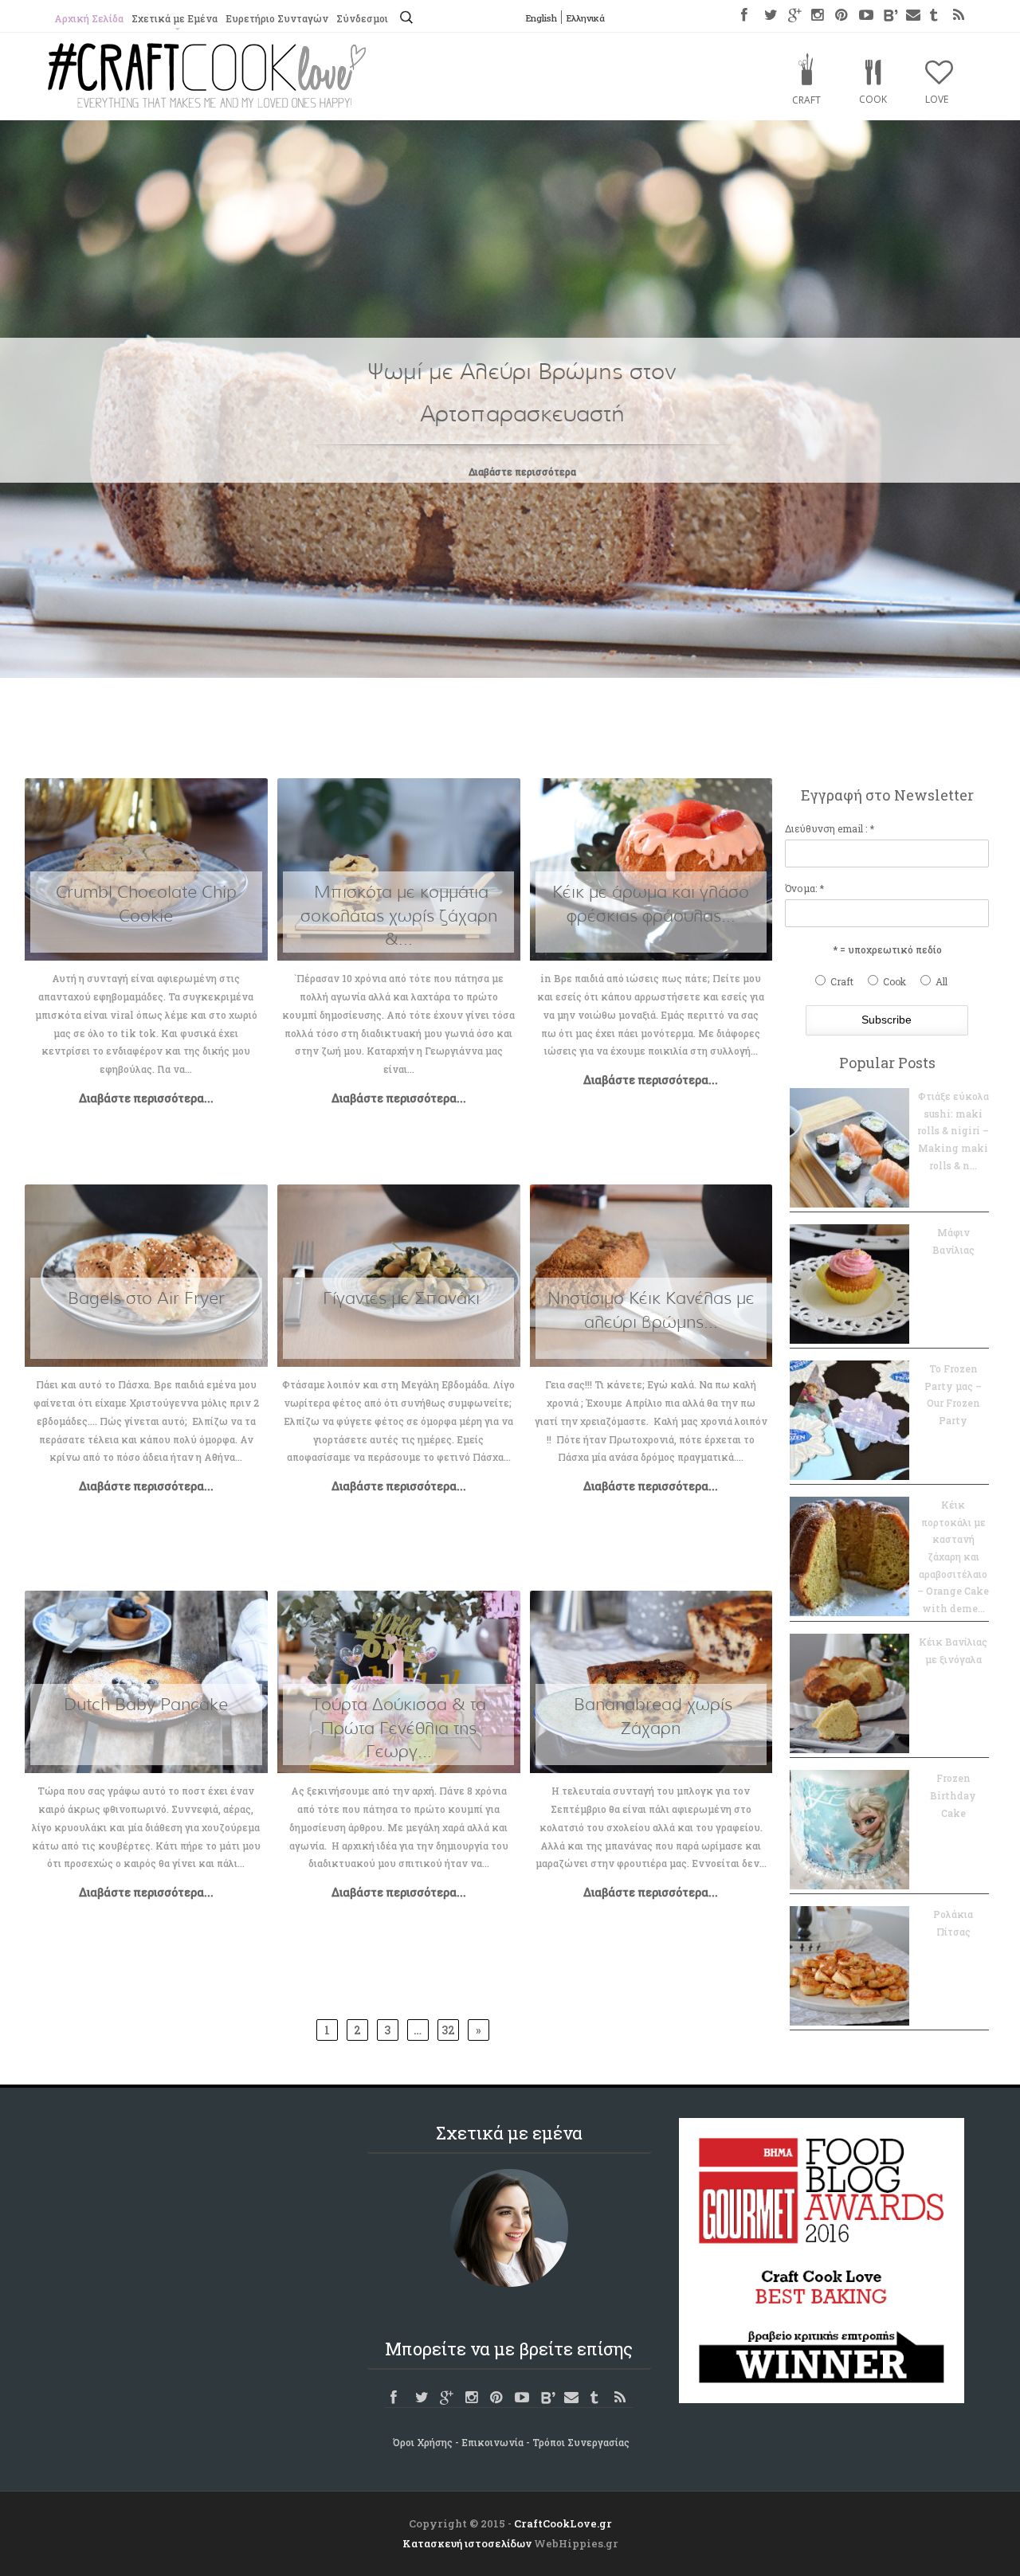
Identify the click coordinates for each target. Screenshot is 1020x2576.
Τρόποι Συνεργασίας (581, 2442)
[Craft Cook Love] (207, 103)
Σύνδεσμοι (362, 18)
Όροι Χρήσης (423, 2442)
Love (937, 99)
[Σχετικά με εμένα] (509, 2228)
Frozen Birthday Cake (953, 1795)
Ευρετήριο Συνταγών (277, 18)
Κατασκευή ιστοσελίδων (467, 2543)
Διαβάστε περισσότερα (522, 472)
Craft (806, 100)
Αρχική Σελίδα (89, 18)
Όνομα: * (804, 888)
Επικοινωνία (492, 2442)
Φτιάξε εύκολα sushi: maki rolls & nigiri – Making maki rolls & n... (953, 1130)
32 (448, 2030)
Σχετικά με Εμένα (175, 18)
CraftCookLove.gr (563, 2523)
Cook (873, 99)
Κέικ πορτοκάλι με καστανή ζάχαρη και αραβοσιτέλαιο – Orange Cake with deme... (953, 1556)
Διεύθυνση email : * (830, 828)
